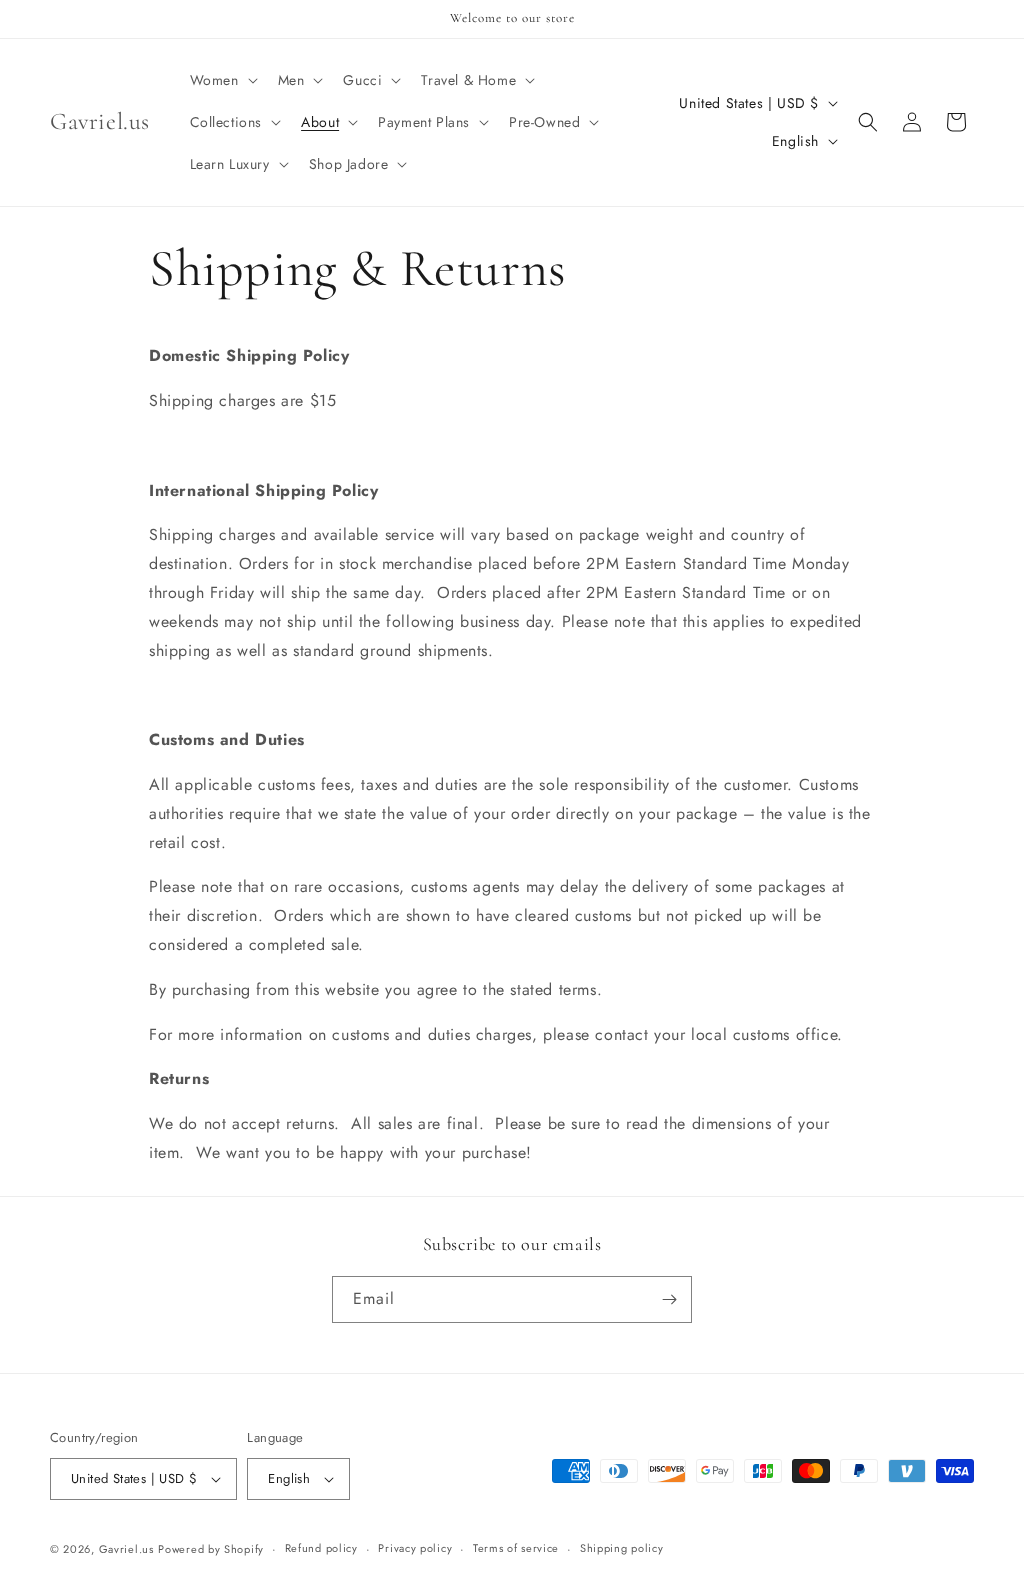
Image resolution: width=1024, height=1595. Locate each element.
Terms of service (516, 1548)
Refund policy (321, 1548)
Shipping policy (622, 1548)
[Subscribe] (669, 1299)
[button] (222, 80)
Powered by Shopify (211, 1549)
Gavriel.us (126, 1549)
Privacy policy (415, 1548)
